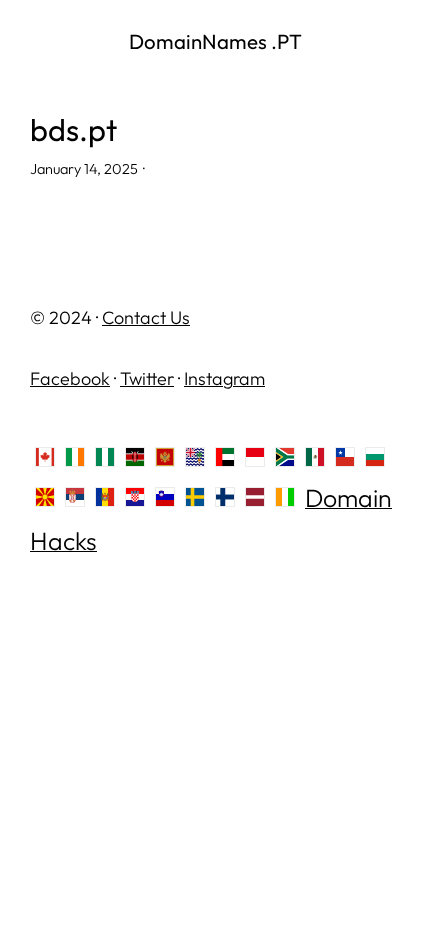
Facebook (70, 378)
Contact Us (146, 317)
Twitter (147, 378)
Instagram (224, 378)
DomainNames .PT (215, 41)
